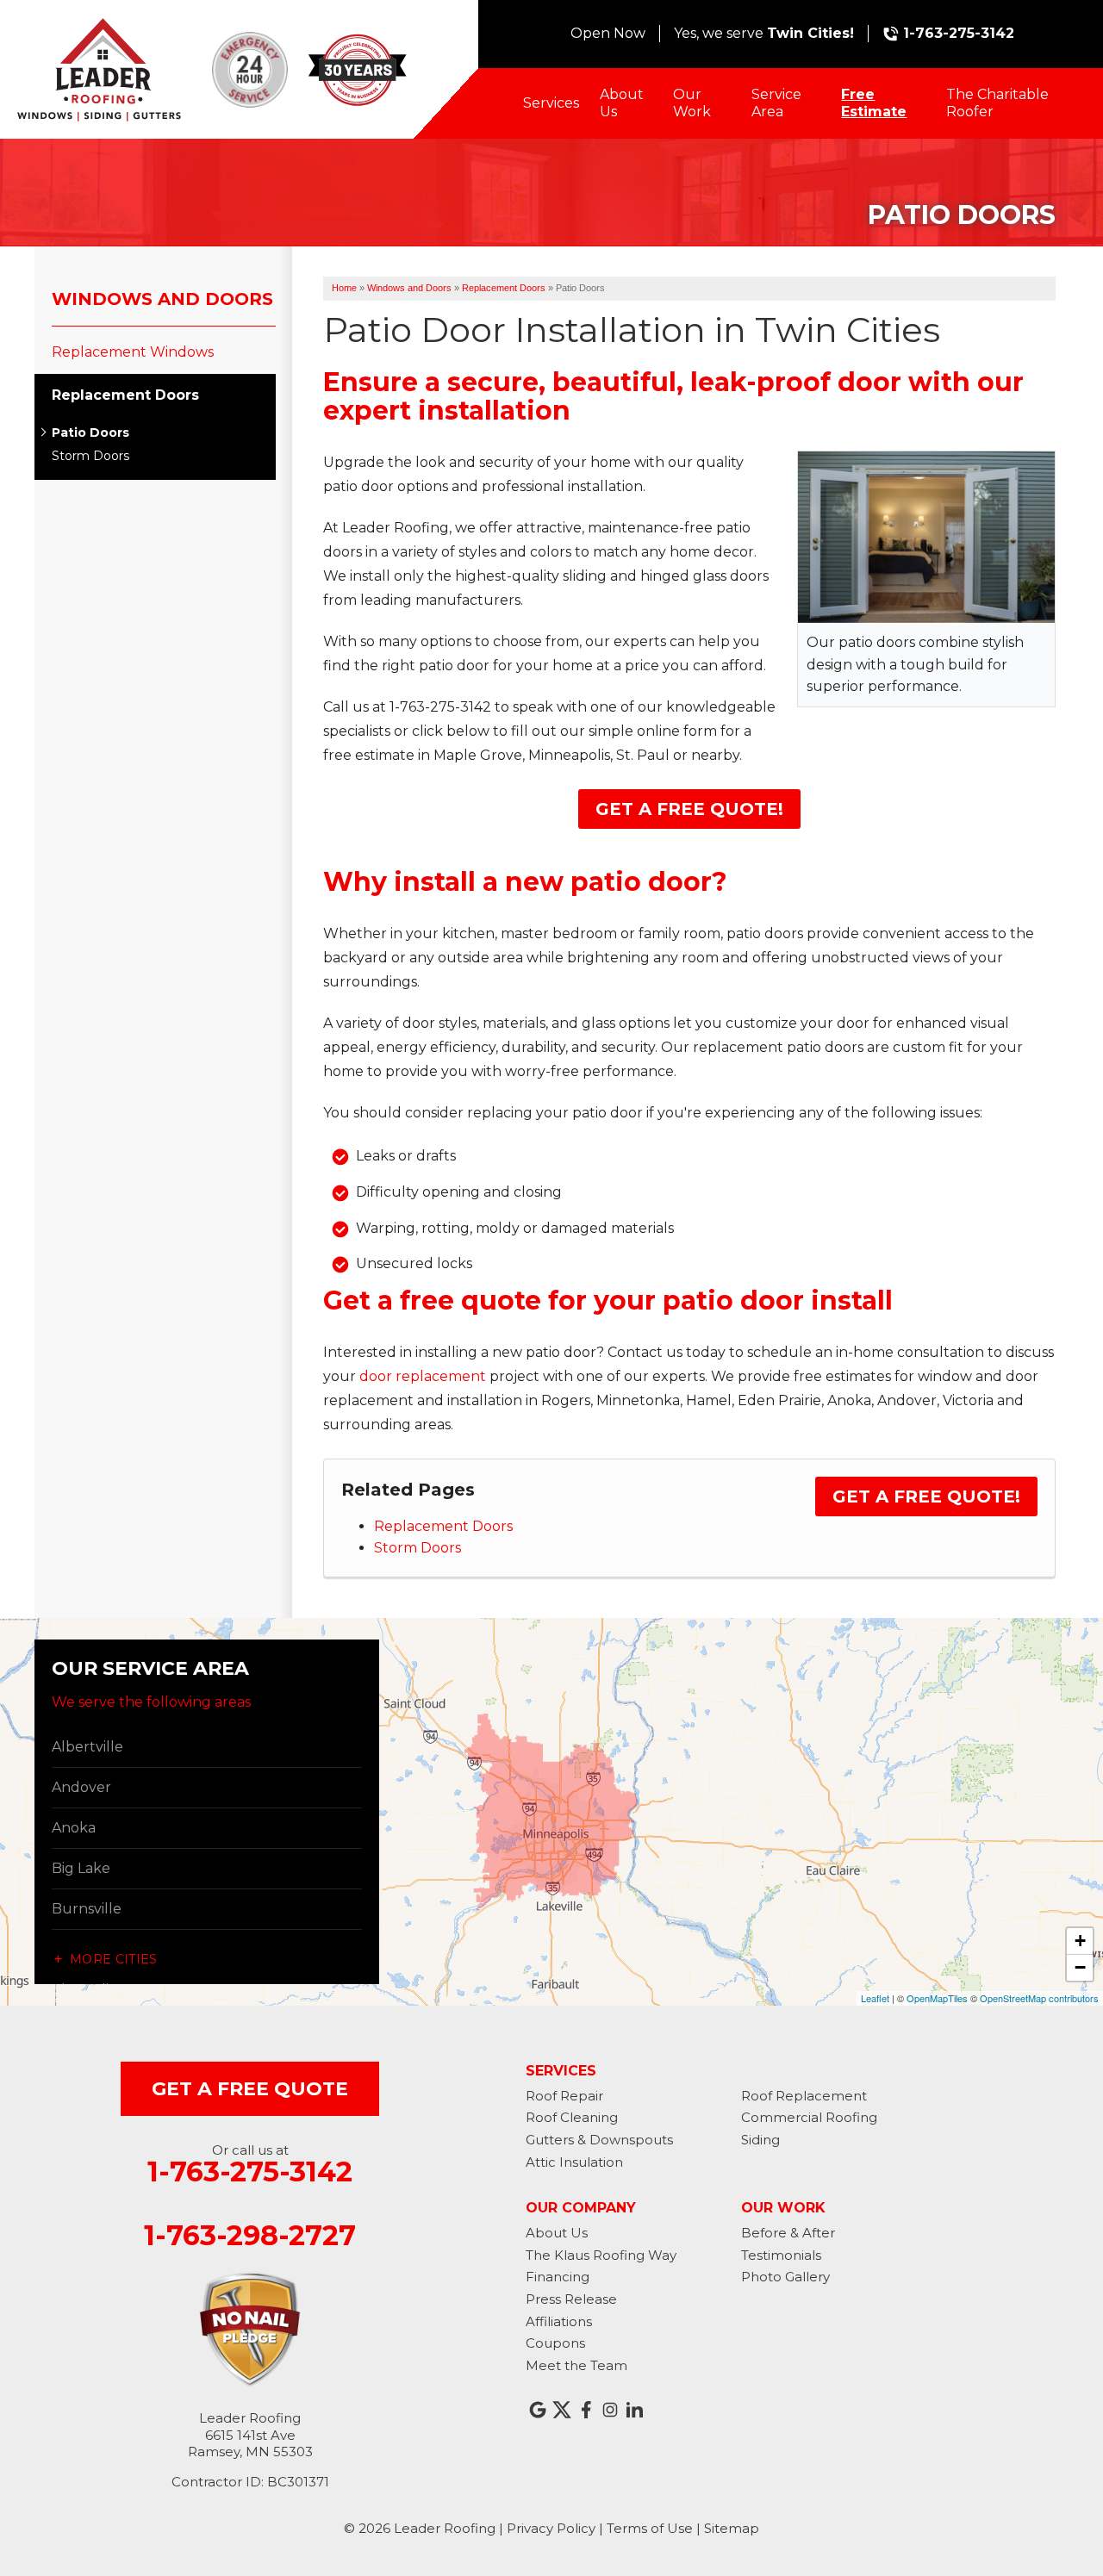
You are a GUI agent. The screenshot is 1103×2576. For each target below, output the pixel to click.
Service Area (776, 103)
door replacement (423, 1376)
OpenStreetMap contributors (1039, 1998)
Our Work (692, 103)
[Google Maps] (538, 2410)
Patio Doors (90, 433)
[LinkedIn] (634, 2410)
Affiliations (559, 2321)
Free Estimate (874, 103)
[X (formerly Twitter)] (562, 2410)
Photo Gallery (785, 2277)
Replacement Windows (133, 352)
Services (551, 103)
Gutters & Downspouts (599, 2140)
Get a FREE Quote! (689, 809)
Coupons (555, 2343)
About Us (622, 103)
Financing (558, 2277)
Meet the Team (576, 2365)
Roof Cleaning (572, 2117)
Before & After (788, 2233)
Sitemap (732, 2528)
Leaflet (875, 1998)
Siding (760, 2140)
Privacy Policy (551, 2528)
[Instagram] (610, 2410)
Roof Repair (564, 2096)
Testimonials (781, 2255)
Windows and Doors (162, 299)
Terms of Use (650, 2528)
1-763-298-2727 (250, 2236)
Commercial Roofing (809, 2117)
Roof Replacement (804, 2096)
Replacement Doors (443, 1526)
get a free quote (250, 2089)
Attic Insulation (574, 2162)
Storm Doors (418, 1548)
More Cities (114, 1959)
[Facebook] (586, 2410)
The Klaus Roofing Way (601, 2255)
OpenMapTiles (937, 1998)
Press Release (571, 2299)
